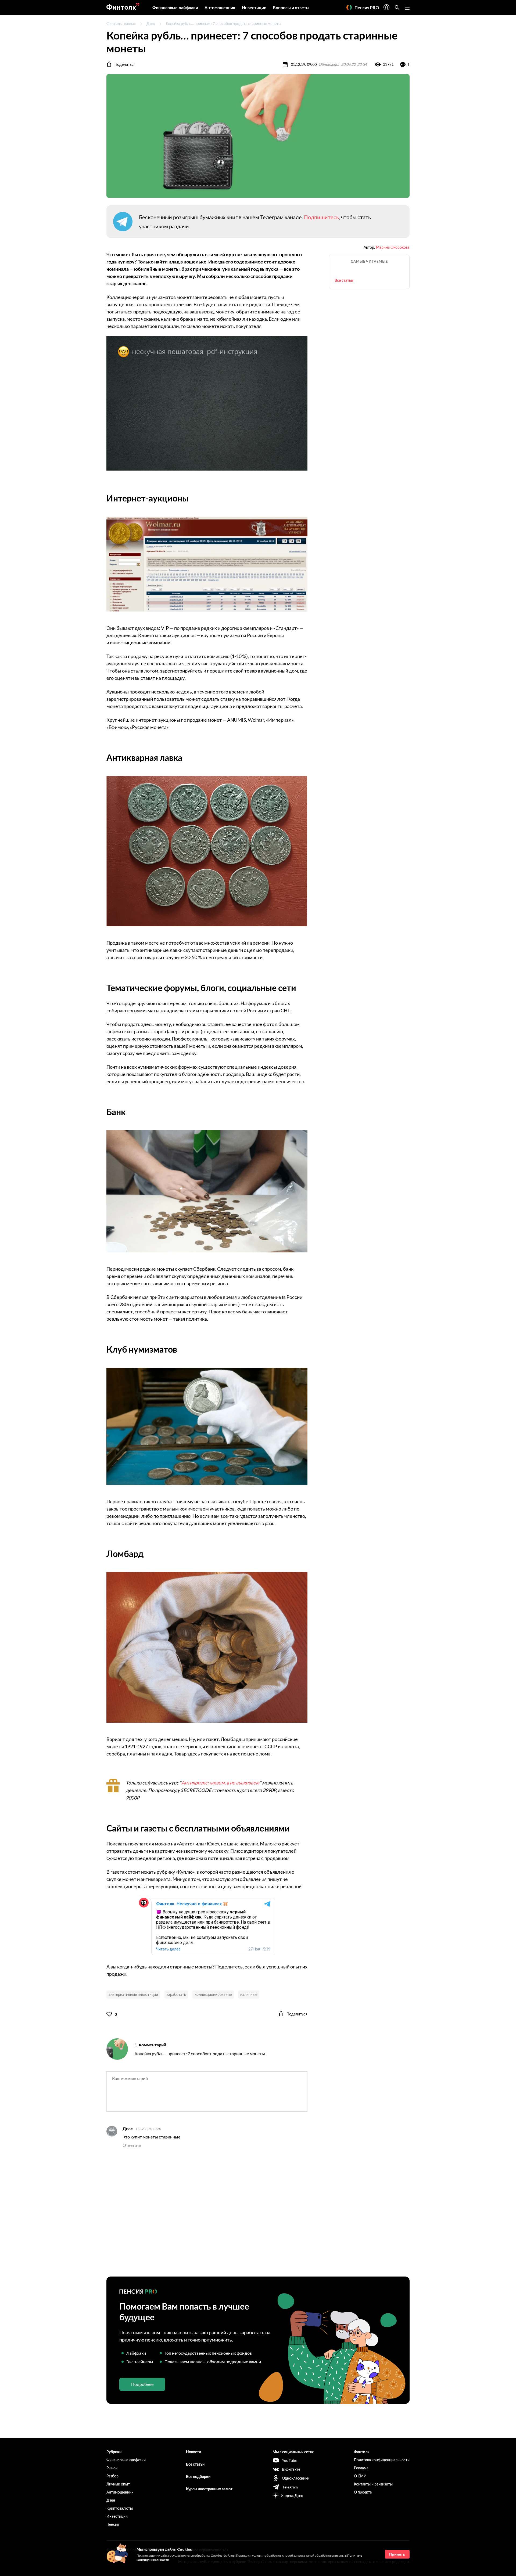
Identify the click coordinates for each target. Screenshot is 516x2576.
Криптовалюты (120, 2508)
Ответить (132, 2145)
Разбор (112, 2476)
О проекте (363, 2492)
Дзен (151, 24)
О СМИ (360, 2476)
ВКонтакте (291, 2469)
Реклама (361, 2468)
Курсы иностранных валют (209, 2489)
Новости (193, 2452)
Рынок (112, 2468)
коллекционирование (213, 1994)
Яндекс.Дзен (292, 2496)
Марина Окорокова (393, 247)
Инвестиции (254, 7)
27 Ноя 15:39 (259, 1949)
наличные (249, 1994)
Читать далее (168, 1949)
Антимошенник (220, 7)
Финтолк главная (121, 24)
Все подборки (198, 2476)
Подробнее (142, 2384)
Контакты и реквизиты (373, 2484)
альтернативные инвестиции (133, 1994)
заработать (176, 1994)
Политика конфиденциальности (382, 2460)
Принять (397, 2554)
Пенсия (113, 2524)
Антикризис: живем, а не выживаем (220, 1783)
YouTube (290, 2460)
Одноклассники (296, 2478)
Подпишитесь (321, 217)
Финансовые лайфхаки (175, 7)
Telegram (290, 2487)
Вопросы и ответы (291, 7)
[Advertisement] (258, 2213)
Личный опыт (118, 2484)
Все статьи (344, 280)
